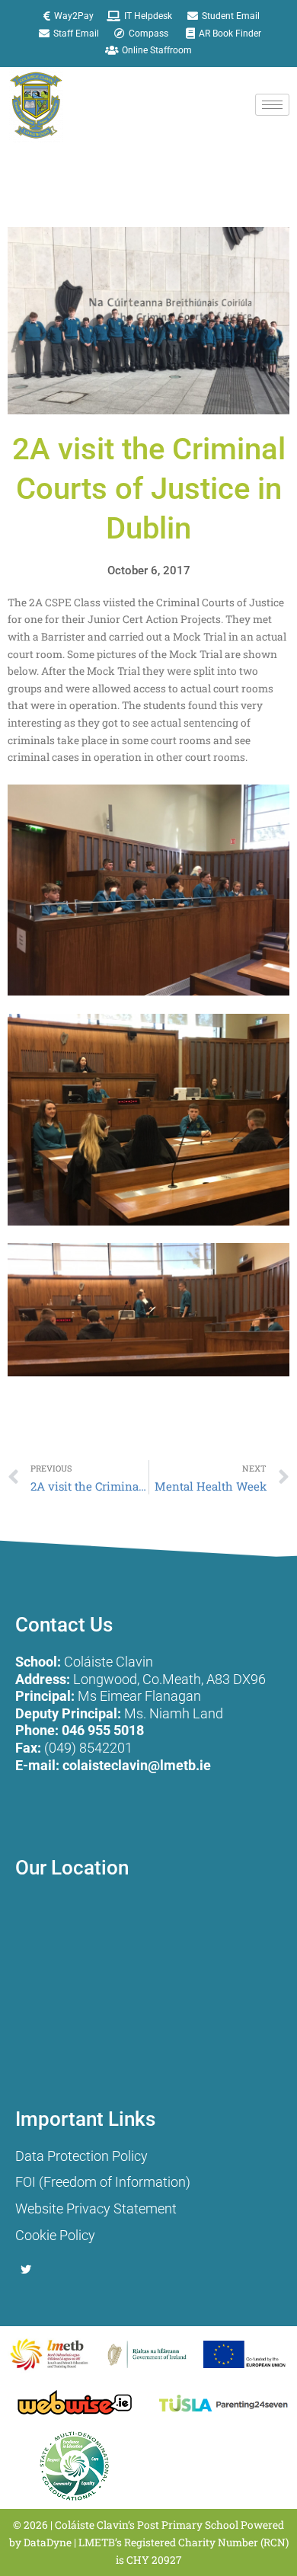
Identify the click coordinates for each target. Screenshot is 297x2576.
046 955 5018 (103, 1730)
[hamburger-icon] (272, 105)
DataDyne (48, 2542)
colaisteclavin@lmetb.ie (137, 1765)
